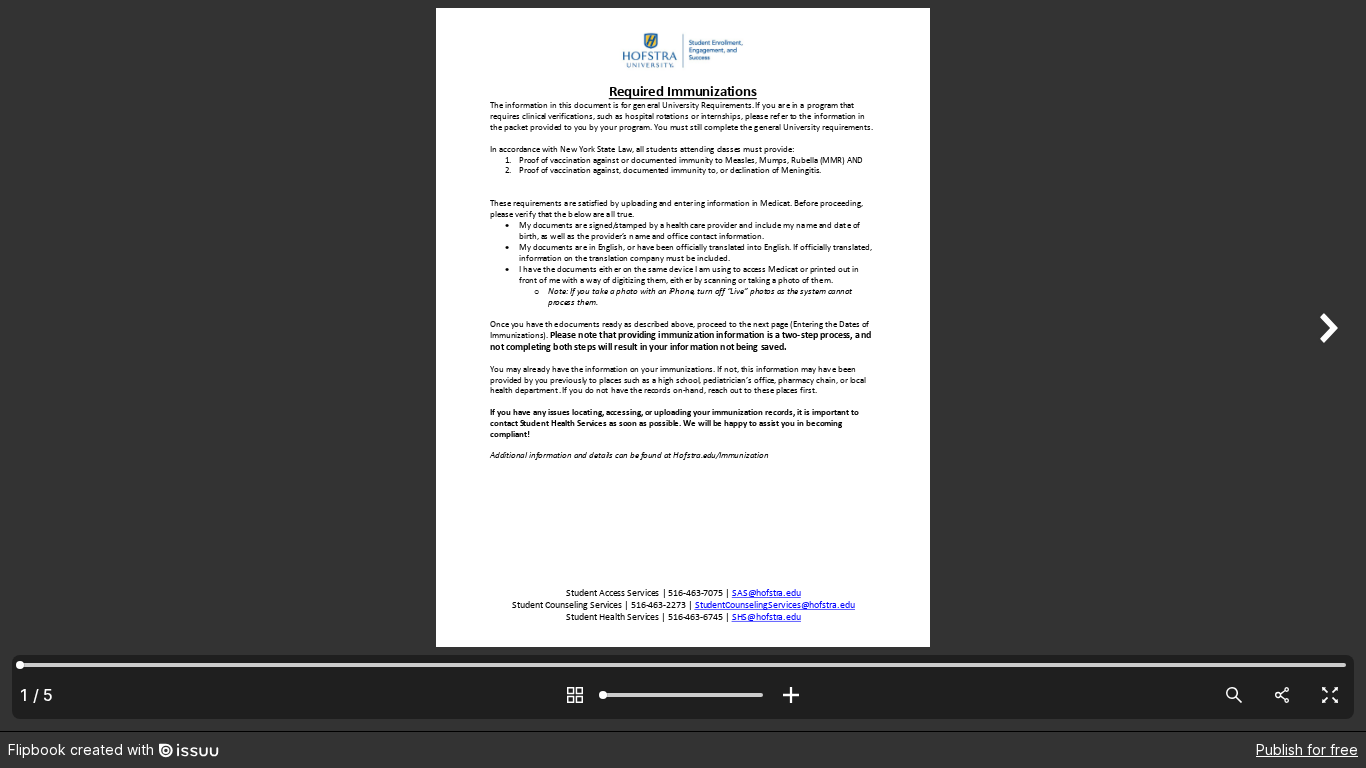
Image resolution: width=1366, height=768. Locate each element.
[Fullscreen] (1330, 695)
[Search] (1234, 695)
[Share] (1282, 695)
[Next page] (1326, 365)
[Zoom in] (791, 695)
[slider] (683, 695)
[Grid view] (575, 695)
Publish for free (1307, 749)
